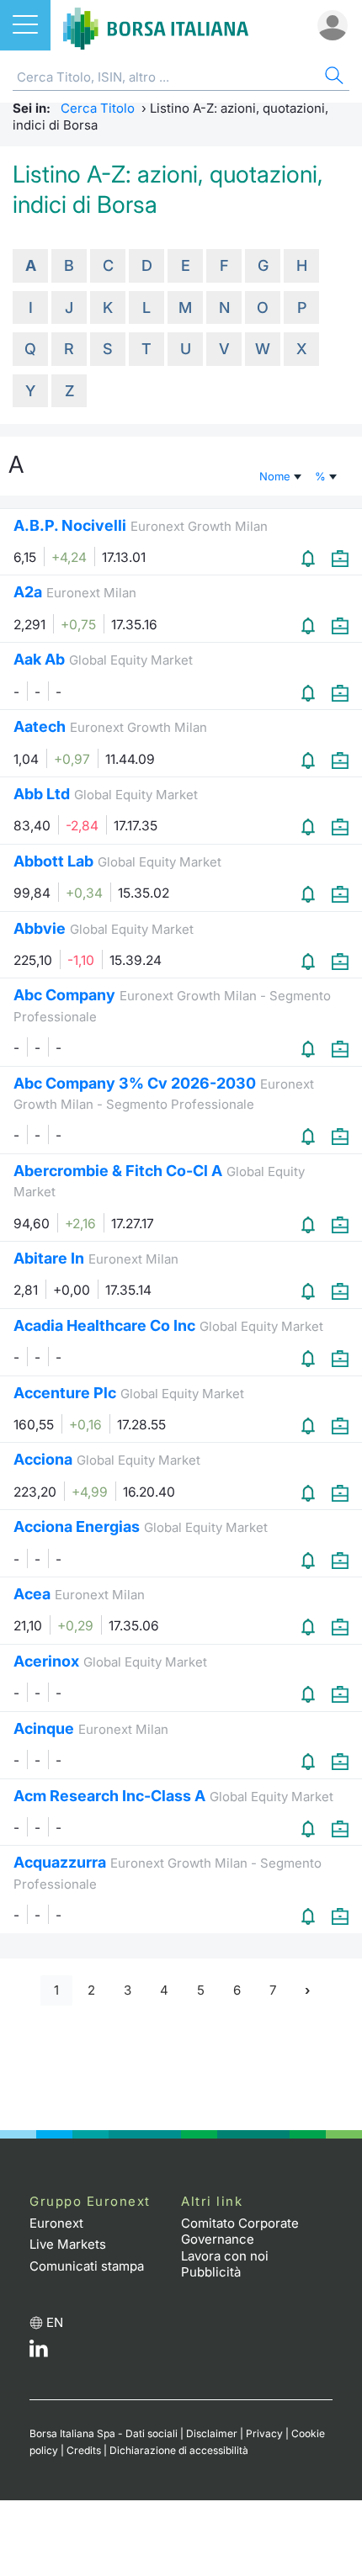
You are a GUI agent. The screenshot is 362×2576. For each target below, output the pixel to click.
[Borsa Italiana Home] (156, 25)
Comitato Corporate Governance (240, 2231)
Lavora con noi (225, 2256)
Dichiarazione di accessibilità (179, 2450)
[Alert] (310, 558)
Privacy (264, 2433)
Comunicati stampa (87, 2266)
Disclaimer (212, 2433)
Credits (84, 2450)
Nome (277, 476)
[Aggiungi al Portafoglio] (340, 558)
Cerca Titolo (98, 108)
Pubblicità (211, 2272)
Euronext (56, 2223)
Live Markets (68, 2244)
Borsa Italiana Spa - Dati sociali (104, 2433)
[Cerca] (333, 78)
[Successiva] (307, 1991)
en (55, 2322)
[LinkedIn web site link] (39, 2353)
